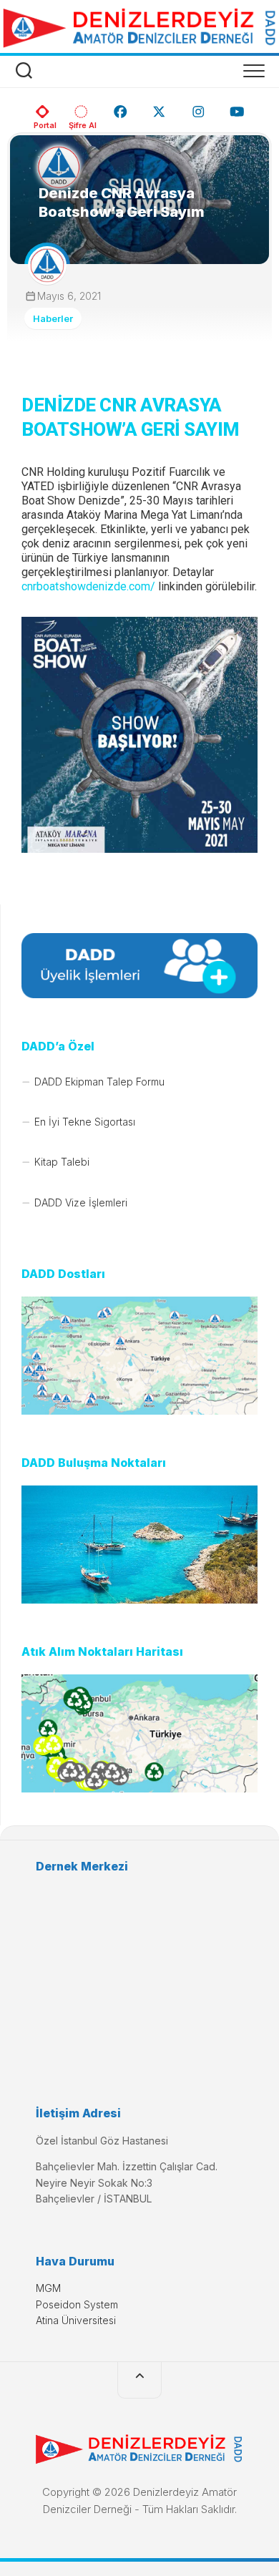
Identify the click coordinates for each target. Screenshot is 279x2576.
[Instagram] (199, 107)
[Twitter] (159, 107)
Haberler (53, 318)
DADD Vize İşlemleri (81, 1202)
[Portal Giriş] (43, 107)
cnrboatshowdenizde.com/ (88, 586)
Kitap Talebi (62, 1162)
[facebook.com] (121, 107)
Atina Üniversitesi (76, 2320)
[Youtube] (237, 107)
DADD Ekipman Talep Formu (99, 1082)
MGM (48, 2288)
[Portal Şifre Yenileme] (81, 107)
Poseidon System (77, 2304)
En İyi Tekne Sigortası (85, 1122)
